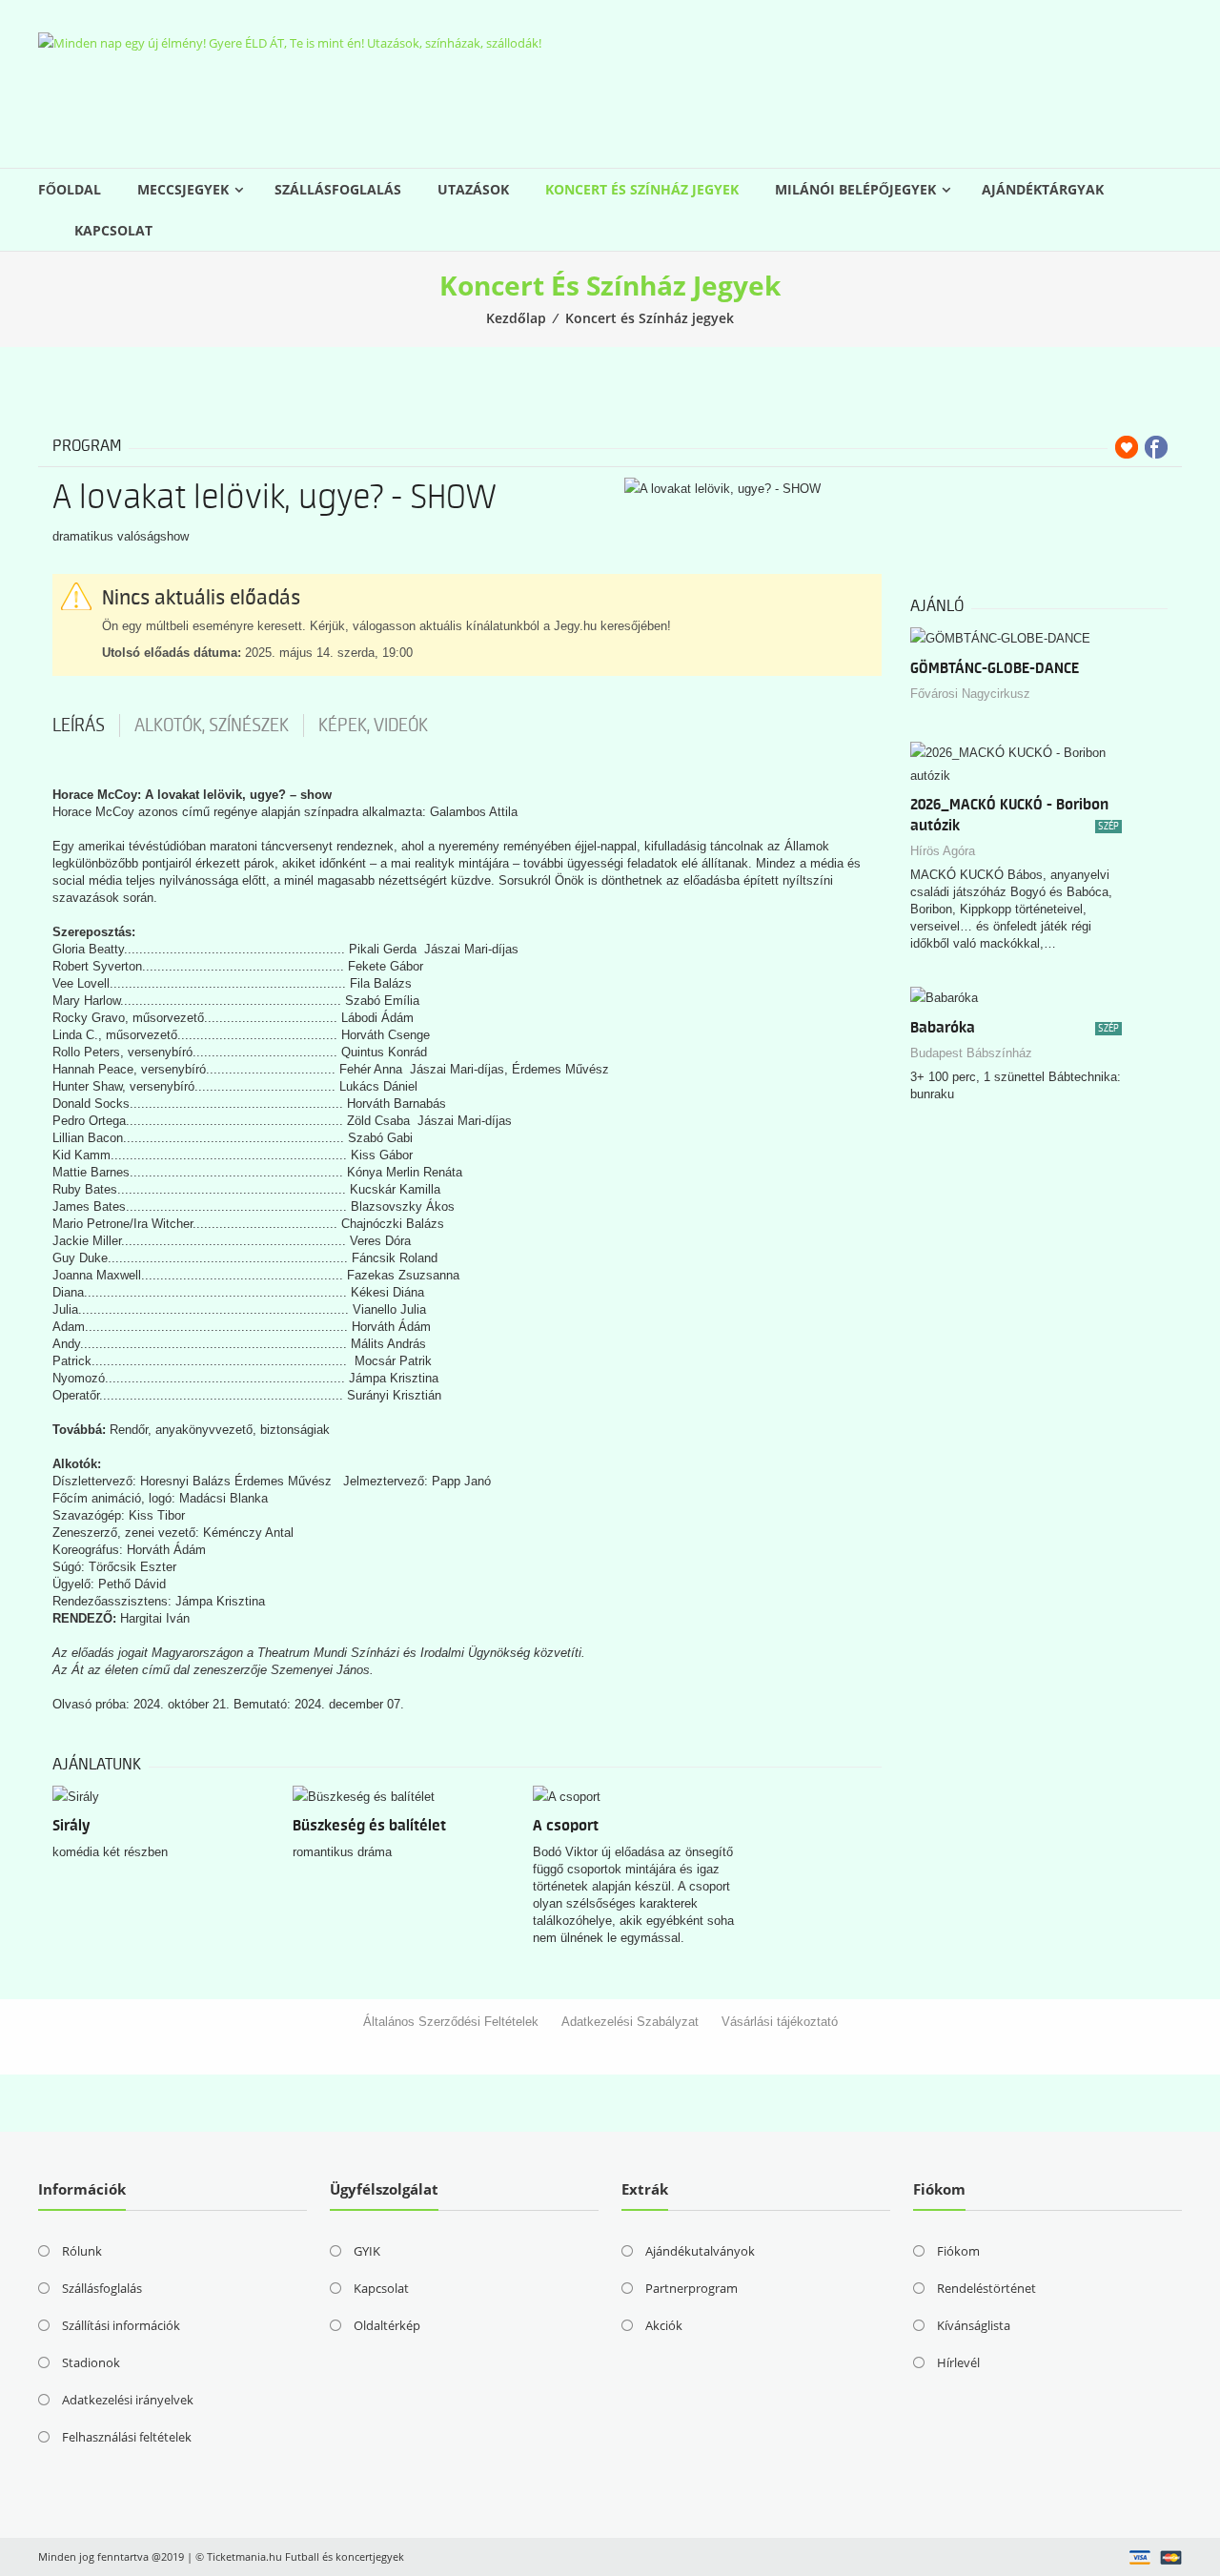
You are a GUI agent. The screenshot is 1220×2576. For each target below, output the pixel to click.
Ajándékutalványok (700, 2251)
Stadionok (91, 2362)
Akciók (664, 2325)
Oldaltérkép (387, 2325)
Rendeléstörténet (986, 2288)
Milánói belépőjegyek (855, 189)
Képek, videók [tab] (373, 726)
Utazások (473, 189)
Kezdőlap (516, 318)
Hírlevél (958, 2362)
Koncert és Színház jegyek (642, 189)
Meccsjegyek (183, 189)
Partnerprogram (691, 2288)
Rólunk (82, 2251)
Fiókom (958, 2251)
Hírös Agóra (943, 851)
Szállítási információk (121, 2325)
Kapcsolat (113, 230)
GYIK (367, 2251)
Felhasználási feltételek (127, 2437)
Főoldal (70, 189)
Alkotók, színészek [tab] (212, 726)
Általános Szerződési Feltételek (451, 2022)
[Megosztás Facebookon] (1156, 447)
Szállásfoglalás (338, 189)
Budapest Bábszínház (971, 1053)
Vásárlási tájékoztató (780, 2022)
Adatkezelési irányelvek (128, 2400)
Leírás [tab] (79, 726)
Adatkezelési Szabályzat (630, 2022)
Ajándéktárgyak (1043, 189)
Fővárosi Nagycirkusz (970, 694)
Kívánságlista (974, 2325)
